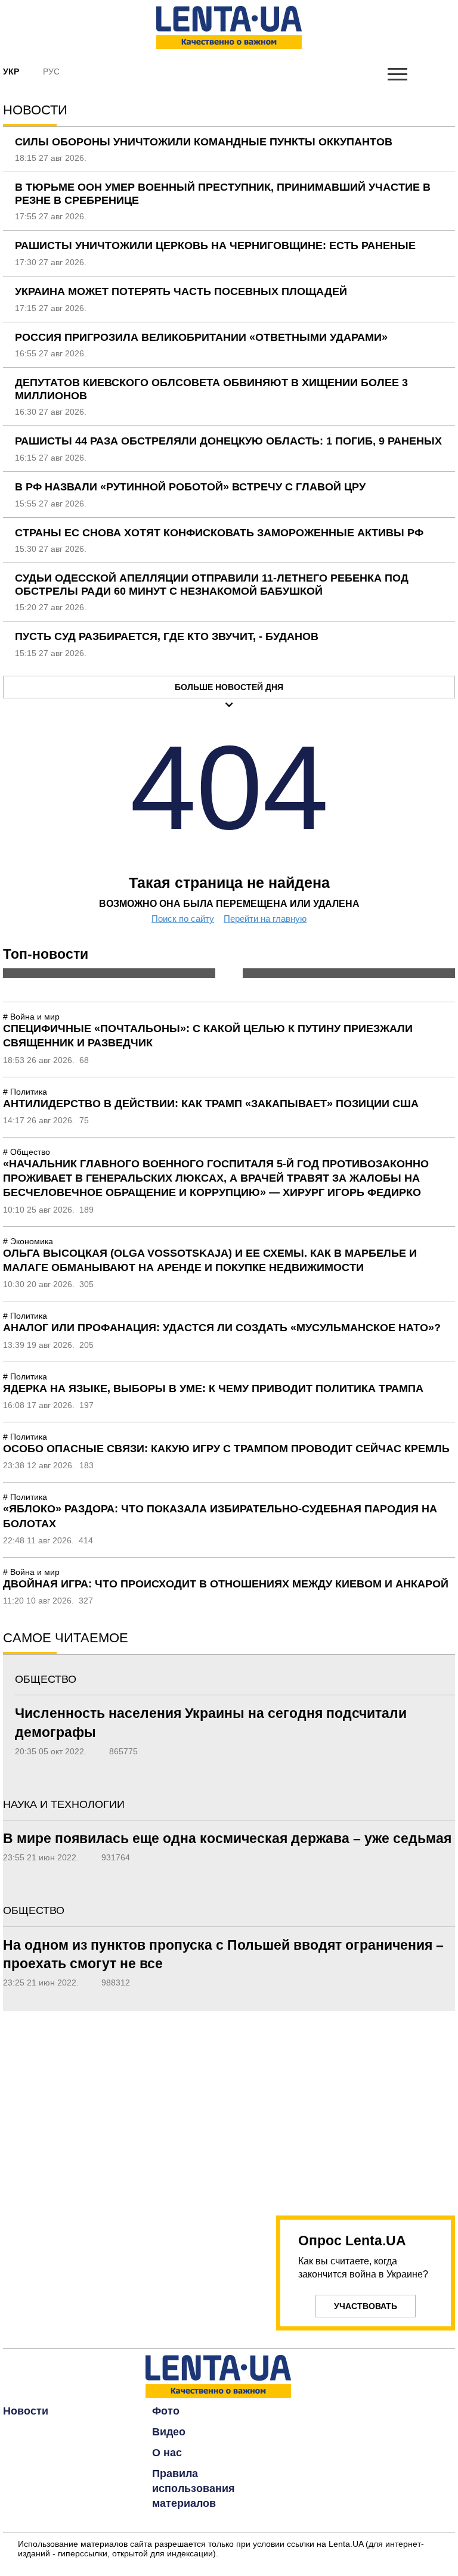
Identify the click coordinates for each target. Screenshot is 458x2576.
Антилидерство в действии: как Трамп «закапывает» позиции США (211, 1104)
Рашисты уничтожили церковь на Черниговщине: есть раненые (215, 246)
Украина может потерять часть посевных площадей (181, 291)
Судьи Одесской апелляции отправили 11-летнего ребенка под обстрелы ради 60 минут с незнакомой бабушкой (212, 585)
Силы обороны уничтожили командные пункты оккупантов (204, 142)
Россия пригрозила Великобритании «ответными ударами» (201, 337)
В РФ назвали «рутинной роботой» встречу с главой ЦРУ (190, 487)
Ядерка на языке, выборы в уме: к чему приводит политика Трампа (213, 1388)
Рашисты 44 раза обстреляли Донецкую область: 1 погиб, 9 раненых (228, 441)
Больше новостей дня (229, 687)
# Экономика (28, 1241)
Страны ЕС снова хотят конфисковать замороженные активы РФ (219, 533)
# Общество (27, 1152)
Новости (26, 2411)
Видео (169, 2432)
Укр (11, 72)
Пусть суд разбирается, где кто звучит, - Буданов (167, 636)
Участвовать (366, 2306)
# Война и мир (31, 1017)
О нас (167, 2453)
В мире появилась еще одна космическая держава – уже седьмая (227, 1838)
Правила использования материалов (194, 2488)
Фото (166, 2411)
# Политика (25, 1092)
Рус (51, 72)
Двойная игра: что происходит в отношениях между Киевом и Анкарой (226, 1584)
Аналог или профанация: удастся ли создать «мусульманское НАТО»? (222, 1328)
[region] (366, 2106)
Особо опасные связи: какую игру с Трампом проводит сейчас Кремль (226, 1449)
